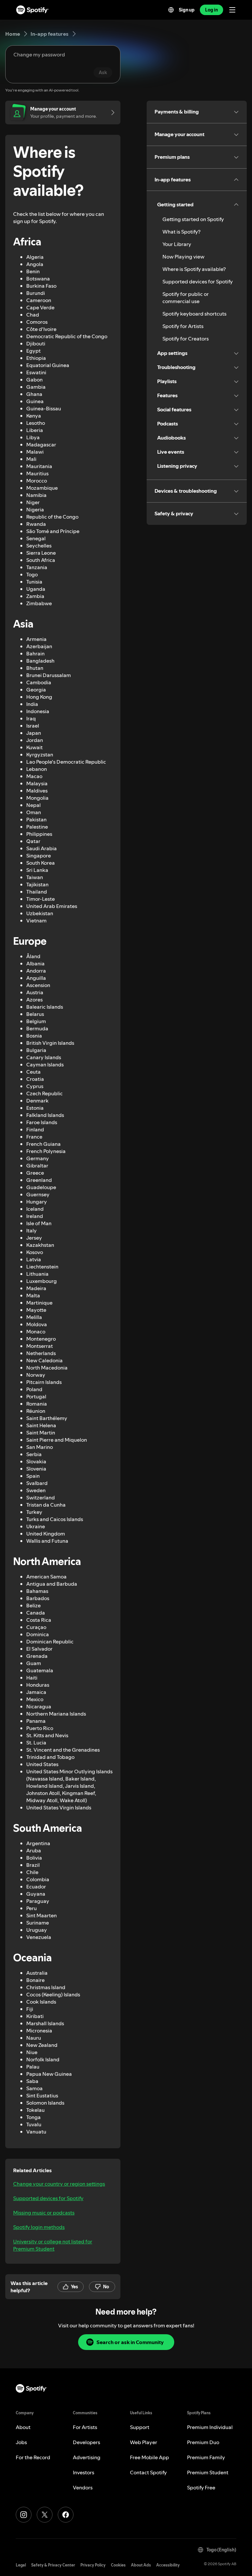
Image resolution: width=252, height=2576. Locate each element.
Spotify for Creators (186, 339)
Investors (84, 2472)
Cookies (118, 2565)
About (23, 2427)
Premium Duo (203, 2442)
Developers (86, 2442)
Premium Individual (210, 2427)
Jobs (21, 2442)
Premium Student (208, 2472)
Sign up (187, 10)
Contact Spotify (148, 2472)
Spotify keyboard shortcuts (194, 314)
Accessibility (168, 2565)
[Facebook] (66, 2515)
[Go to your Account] (111, 113)
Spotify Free (201, 2487)
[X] (45, 2515)
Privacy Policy (93, 2565)
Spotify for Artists (183, 326)
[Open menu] (232, 10)
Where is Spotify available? (194, 269)
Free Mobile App (149, 2457)
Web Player (144, 2442)
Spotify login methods (39, 2227)
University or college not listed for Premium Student (53, 2245)
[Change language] (171, 10)
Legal (21, 2565)
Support (140, 2427)
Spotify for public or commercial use (186, 298)
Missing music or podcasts (44, 2213)
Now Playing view (183, 257)
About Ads (141, 2565)
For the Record (33, 2457)
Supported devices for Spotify (48, 2198)
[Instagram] (24, 2515)
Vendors (83, 2487)
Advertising (87, 2457)
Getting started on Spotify (193, 219)
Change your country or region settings (59, 2184)
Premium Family (206, 2457)
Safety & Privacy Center (53, 2565)
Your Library (177, 244)
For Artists (85, 2427)
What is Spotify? (181, 232)
